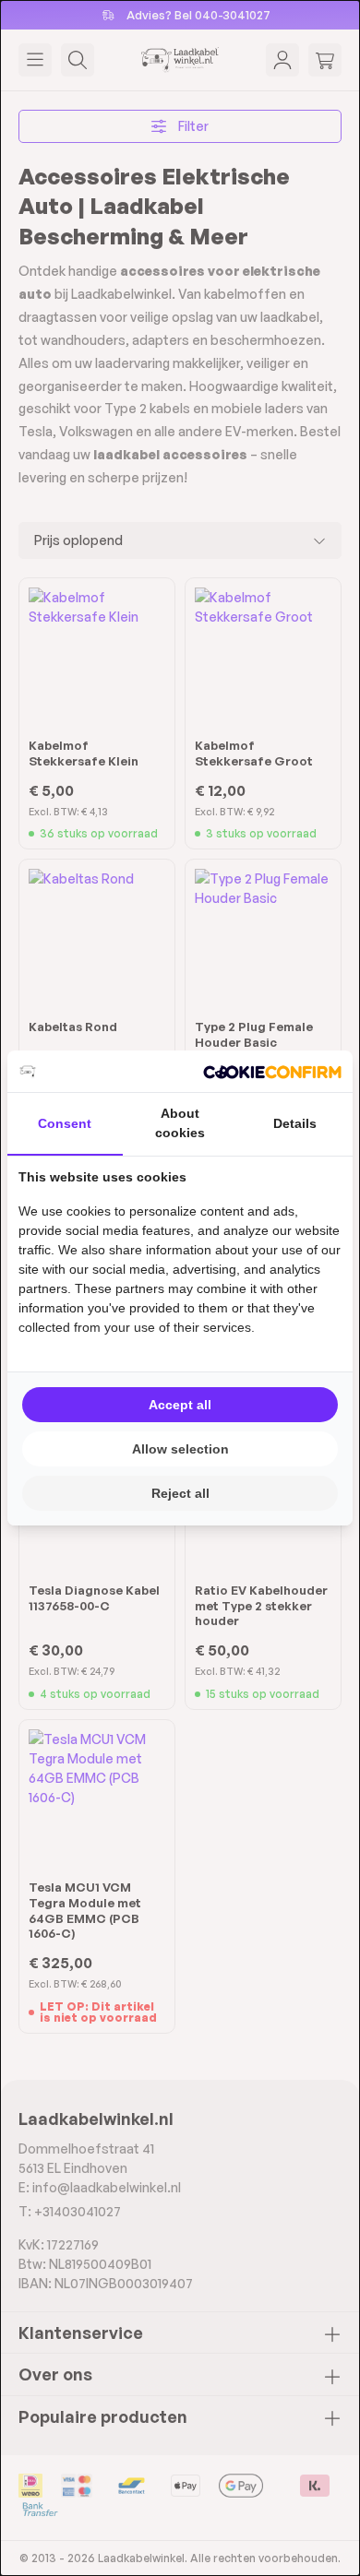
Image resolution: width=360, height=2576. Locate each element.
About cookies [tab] (180, 1123)
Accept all (180, 1405)
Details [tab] (295, 1123)
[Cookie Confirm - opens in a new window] (272, 1071)
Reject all (180, 1493)
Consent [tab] (65, 1123)
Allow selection (180, 1449)
